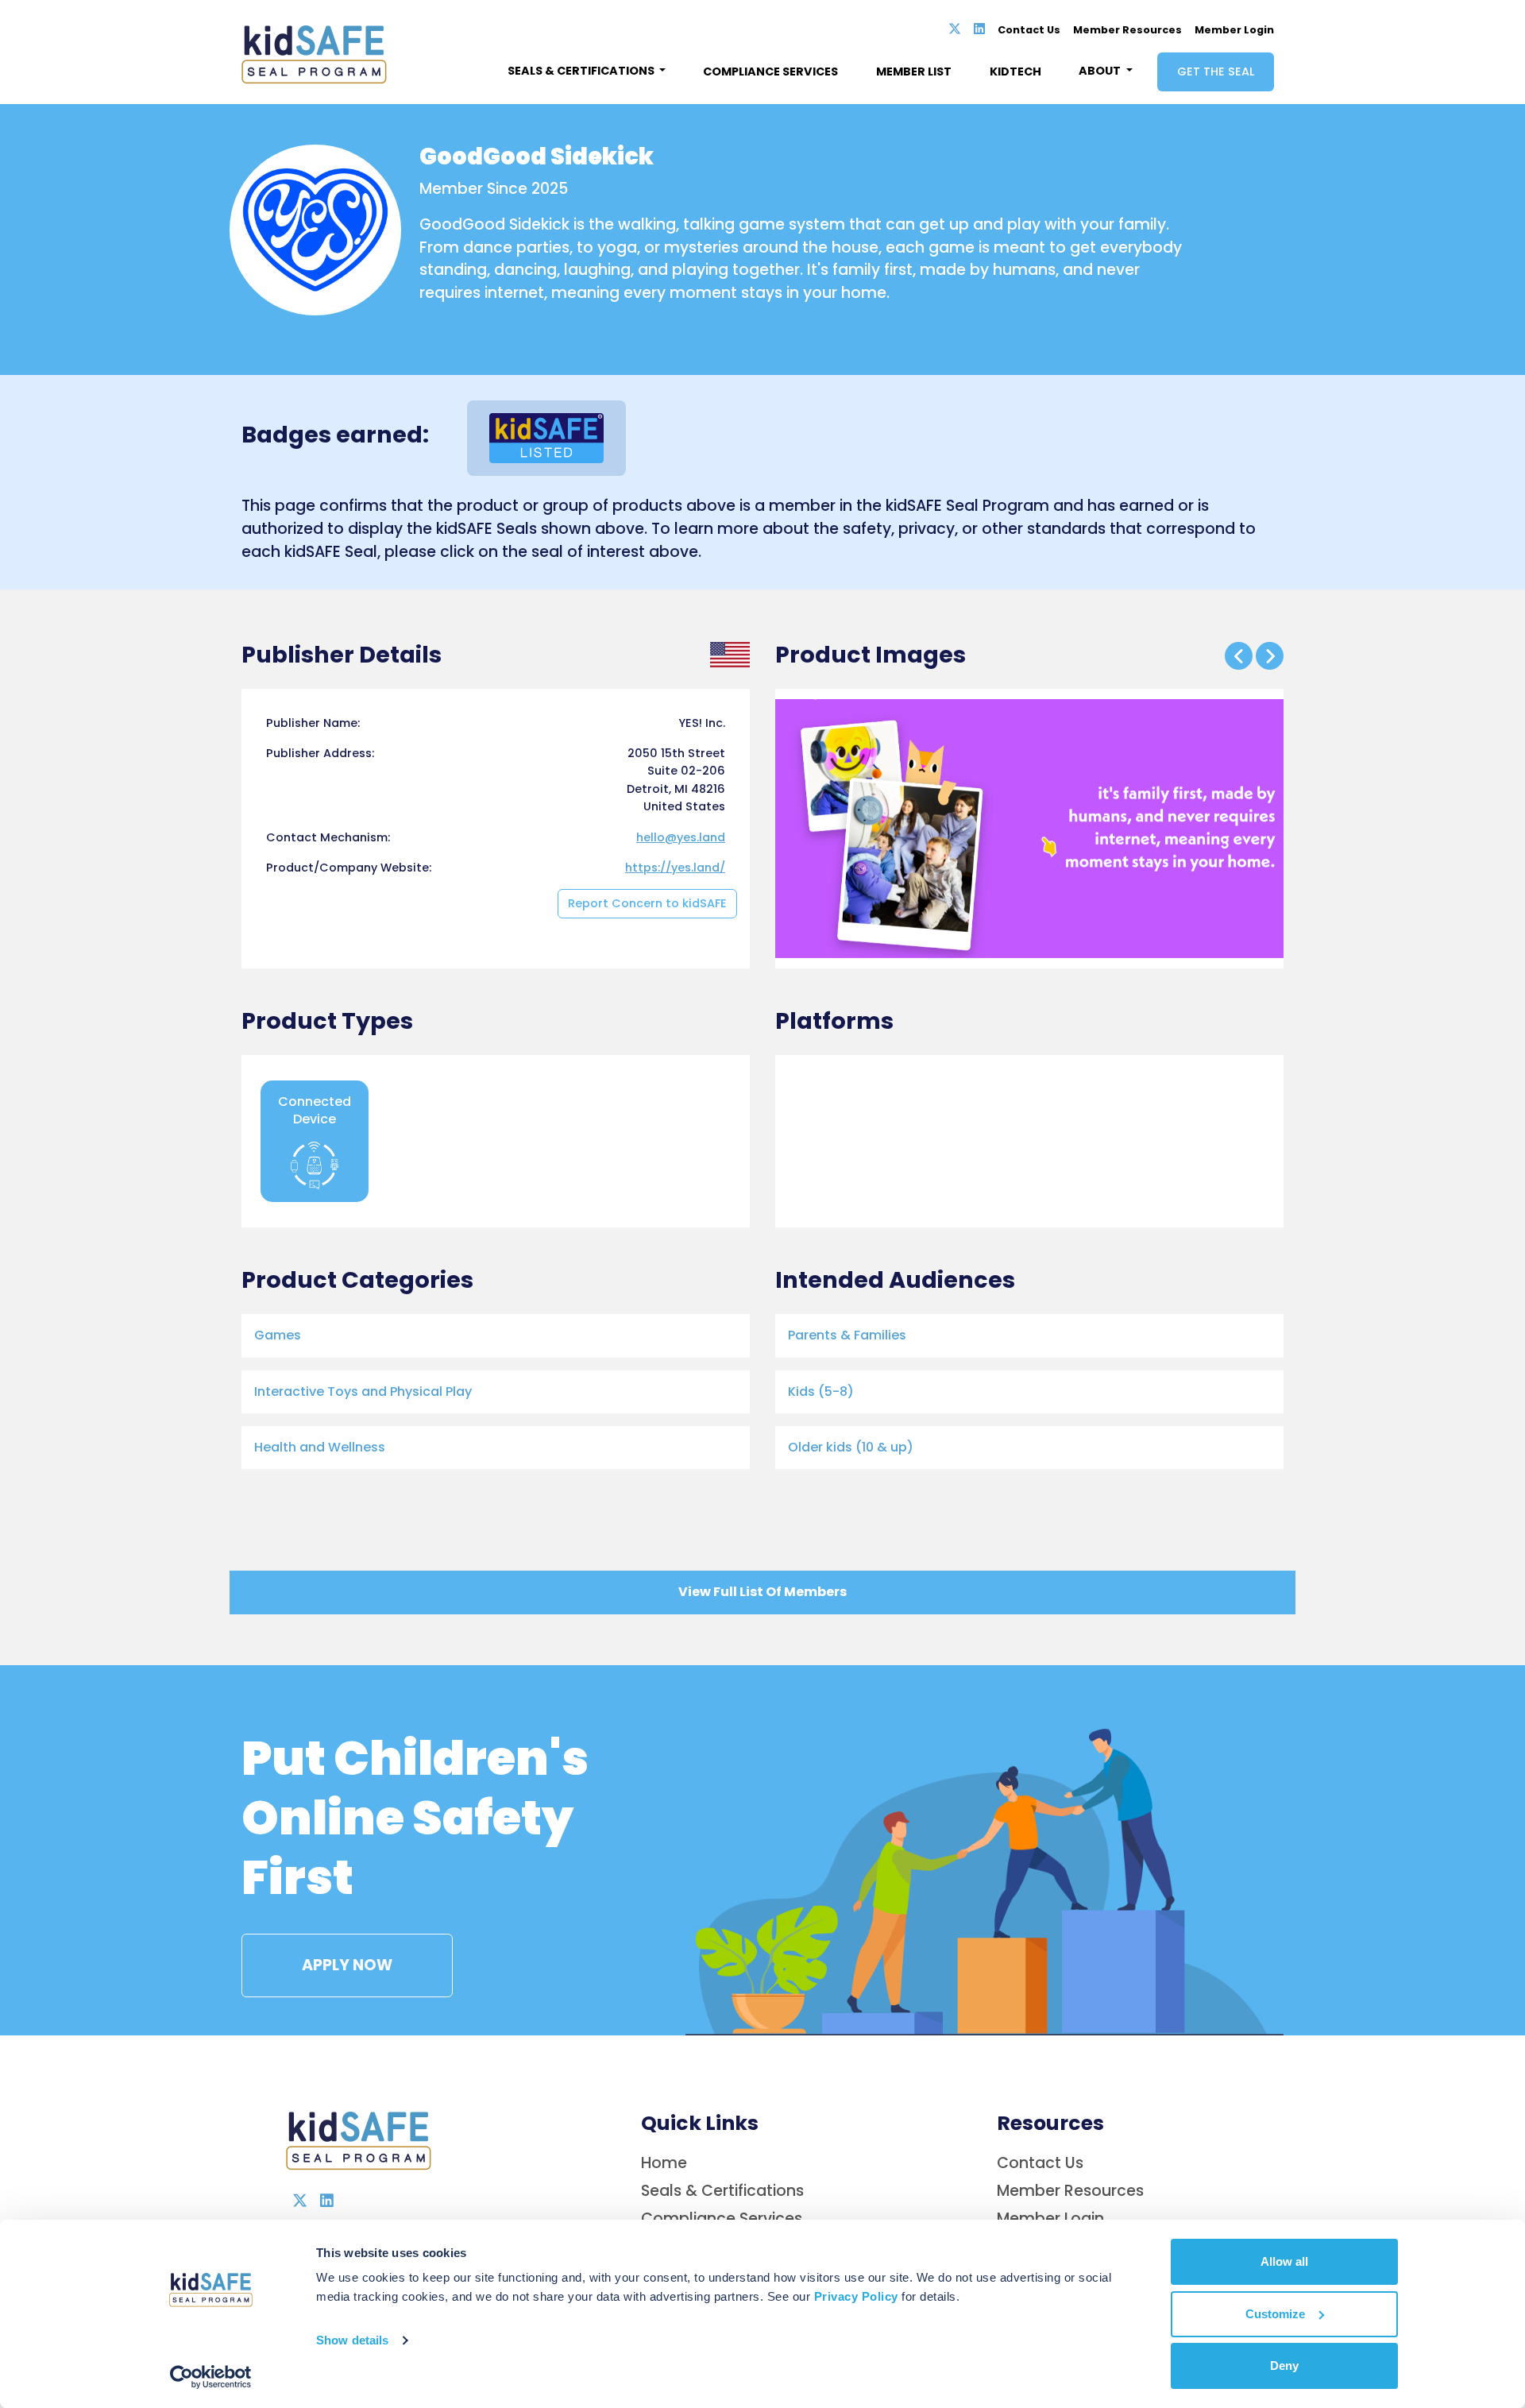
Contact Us (1029, 30)
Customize (1275, 2314)
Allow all (1284, 2261)
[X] (955, 29)
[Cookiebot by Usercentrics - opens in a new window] (211, 2377)
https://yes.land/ (675, 868)
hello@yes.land (681, 837)
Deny (1284, 2365)
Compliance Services (770, 72)
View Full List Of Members (762, 1592)
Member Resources (1127, 30)
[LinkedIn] (979, 29)
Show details (352, 2340)
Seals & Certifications (722, 2191)
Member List (914, 72)
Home (664, 2163)
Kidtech (1015, 72)
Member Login (1234, 30)
